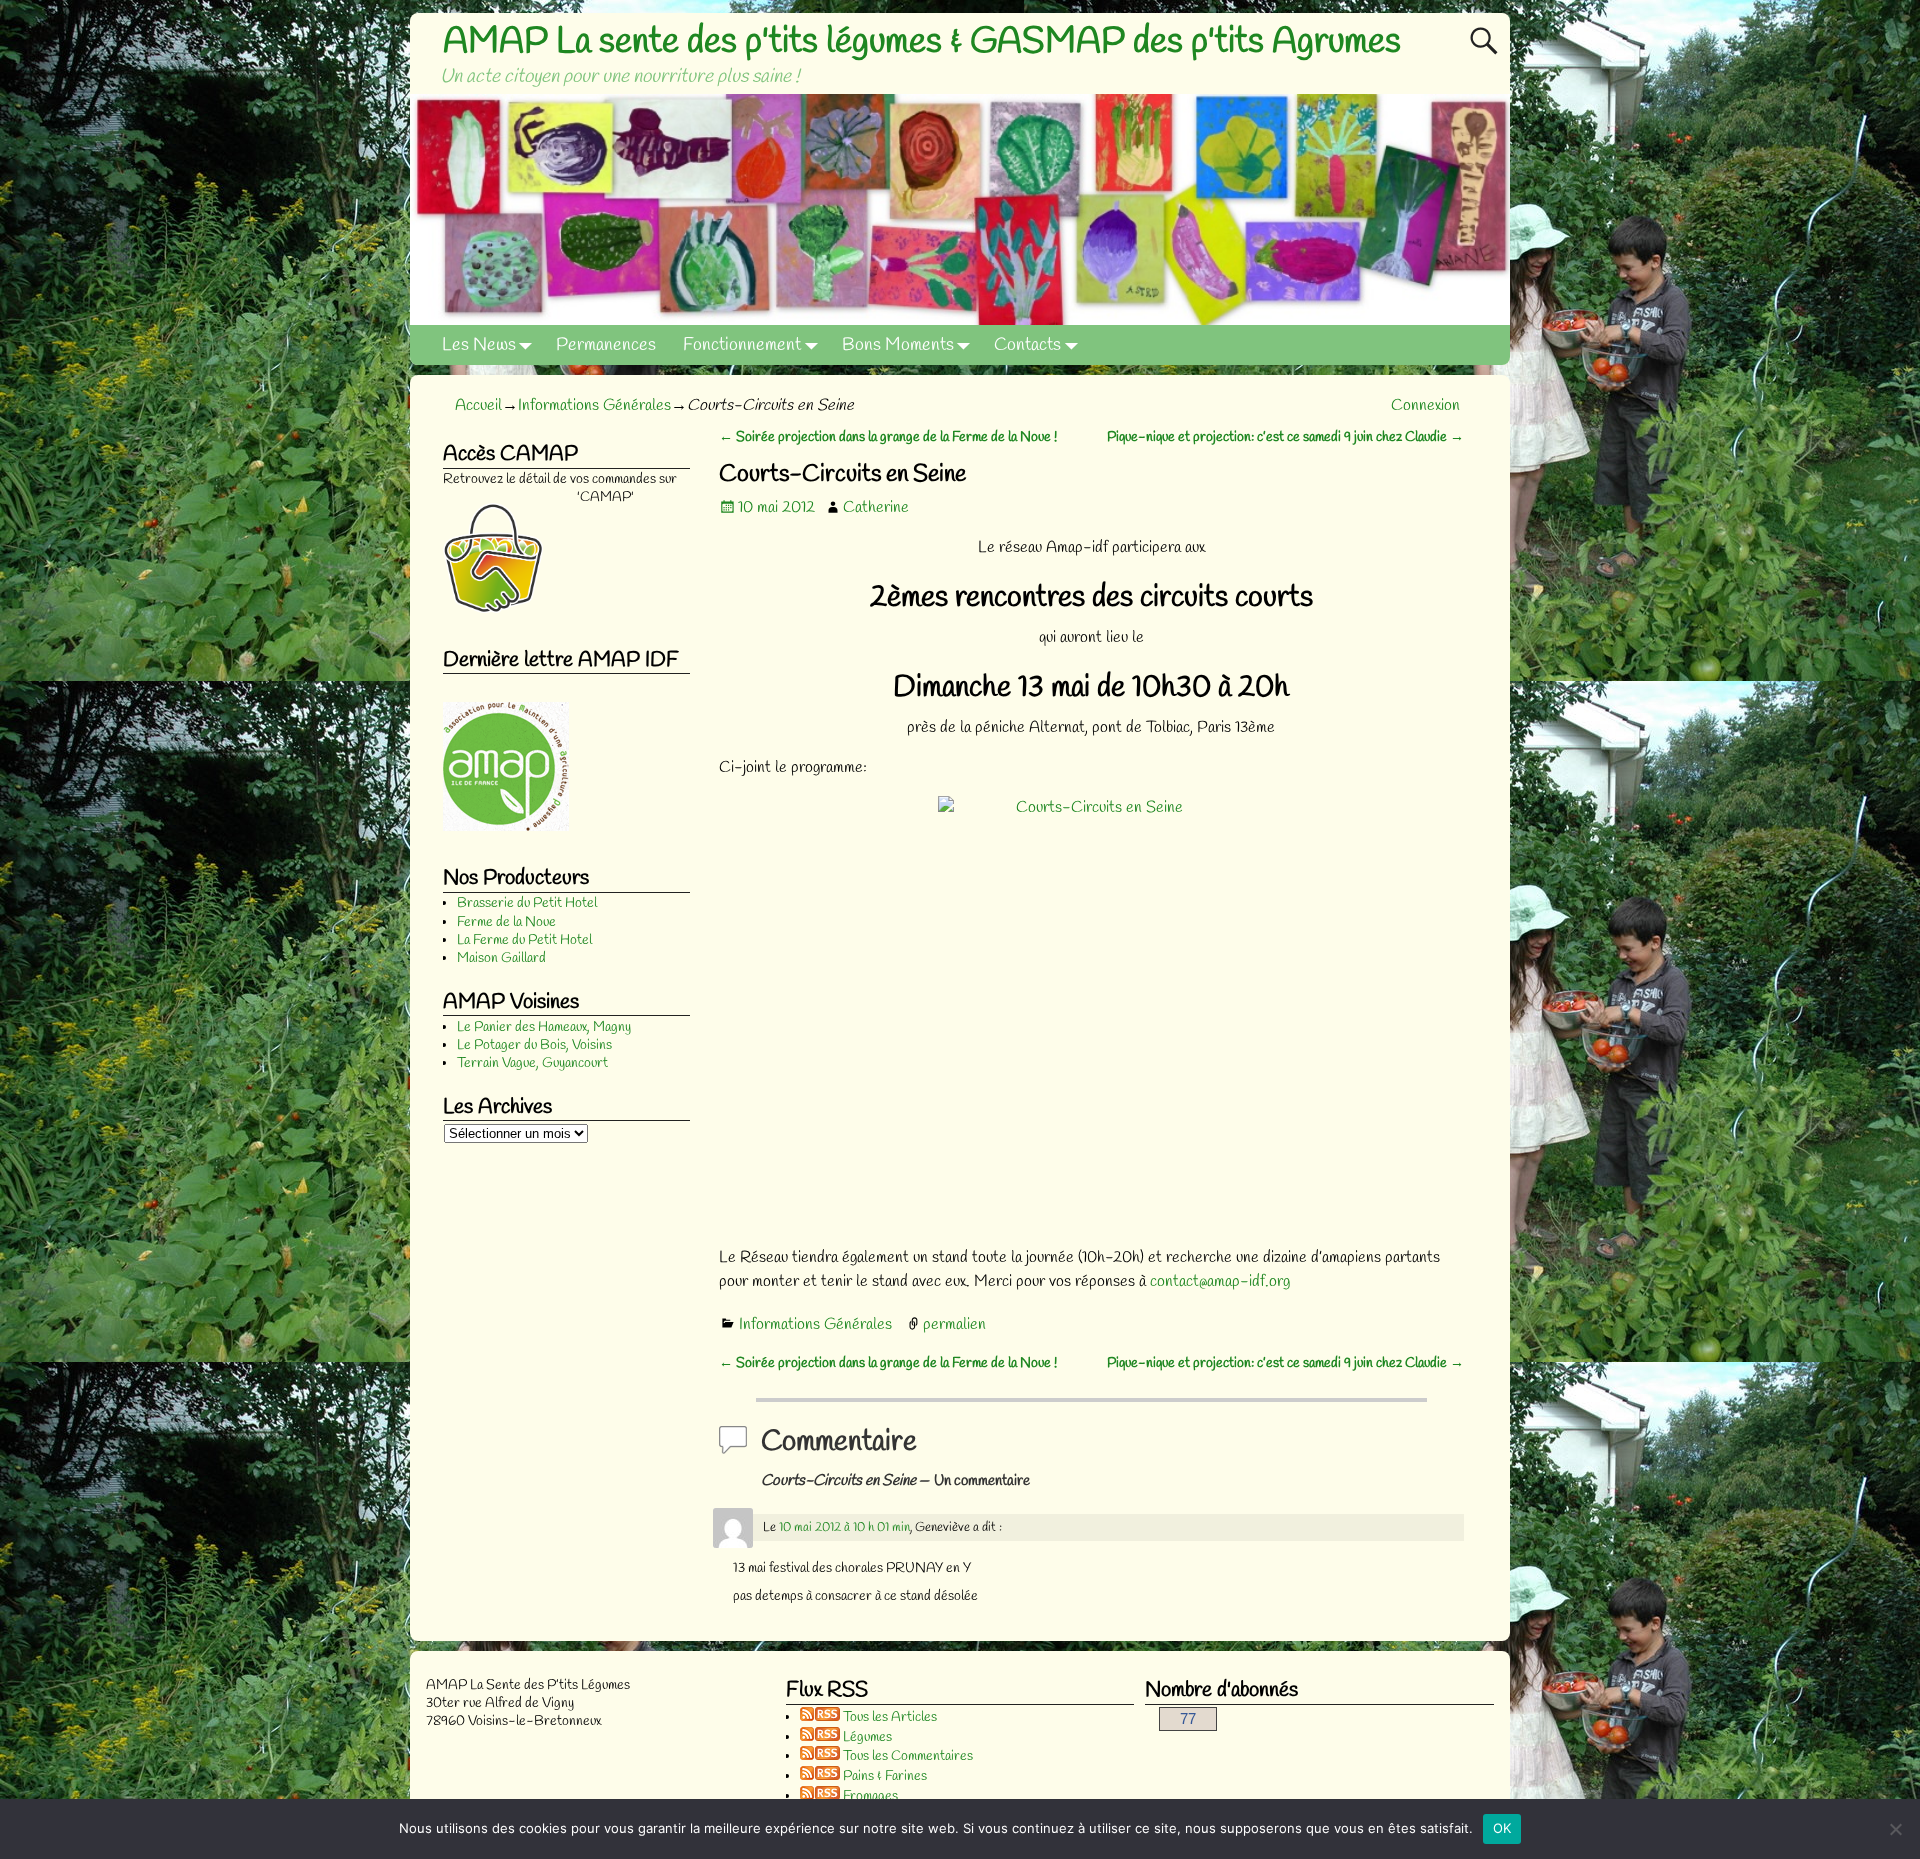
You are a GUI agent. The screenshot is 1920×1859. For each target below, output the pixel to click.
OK (1502, 1828)
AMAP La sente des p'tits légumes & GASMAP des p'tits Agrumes (922, 42)
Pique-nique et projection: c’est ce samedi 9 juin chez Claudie (1285, 437)
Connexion (1425, 405)
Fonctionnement (742, 345)
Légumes (866, 1737)
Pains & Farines (883, 1776)
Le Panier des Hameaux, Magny (544, 1027)
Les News (479, 345)
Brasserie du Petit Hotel (527, 903)
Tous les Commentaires (906, 1756)
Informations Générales (594, 405)
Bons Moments (898, 345)
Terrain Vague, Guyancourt (532, 1063)
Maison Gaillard (501, 958)
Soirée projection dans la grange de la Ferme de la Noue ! (888, 437)
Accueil (478, 405)
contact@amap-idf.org (1220, 1281)
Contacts (1027, 345)
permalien (954, 1324)
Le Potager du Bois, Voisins (534, 1045)
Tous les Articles (888, 1717)
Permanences (606, 345)
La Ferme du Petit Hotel (524, 940)
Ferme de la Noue (506, 922)
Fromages (869, 1796)
